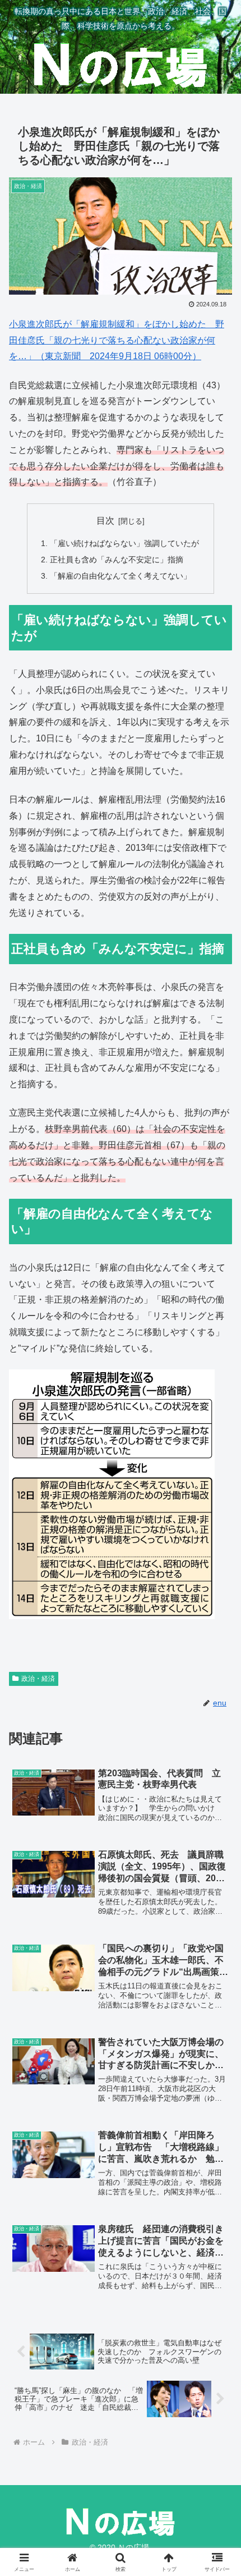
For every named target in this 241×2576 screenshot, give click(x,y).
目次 (105, 521)
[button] (218, 1809)
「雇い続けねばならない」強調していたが (124, 543)
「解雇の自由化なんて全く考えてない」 (121, 576)
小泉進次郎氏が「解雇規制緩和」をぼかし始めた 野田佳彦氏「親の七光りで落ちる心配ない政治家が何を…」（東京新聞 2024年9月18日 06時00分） (117, 340)
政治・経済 (38, 1679)
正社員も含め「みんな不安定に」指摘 (117, 560)
